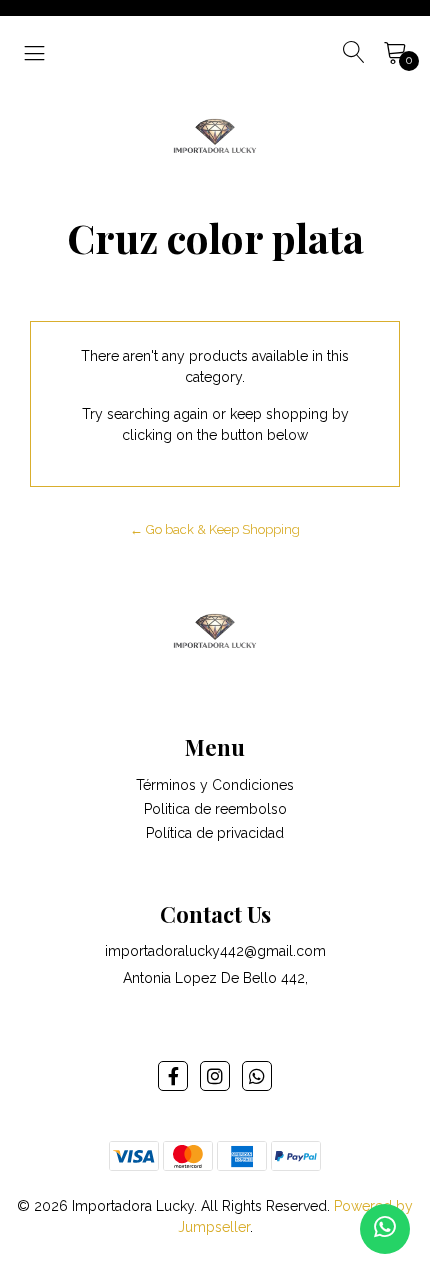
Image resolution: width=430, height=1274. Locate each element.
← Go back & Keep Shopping (215, 529)
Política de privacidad (215, 833)
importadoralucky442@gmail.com (215, 951)
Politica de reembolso (215, 809)
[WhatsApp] (257, 1076)
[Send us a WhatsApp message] (385, 1229)
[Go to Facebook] (173, 1076)
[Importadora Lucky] (214, 134)
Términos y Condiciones (215, 785)
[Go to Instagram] (215, 1076)
